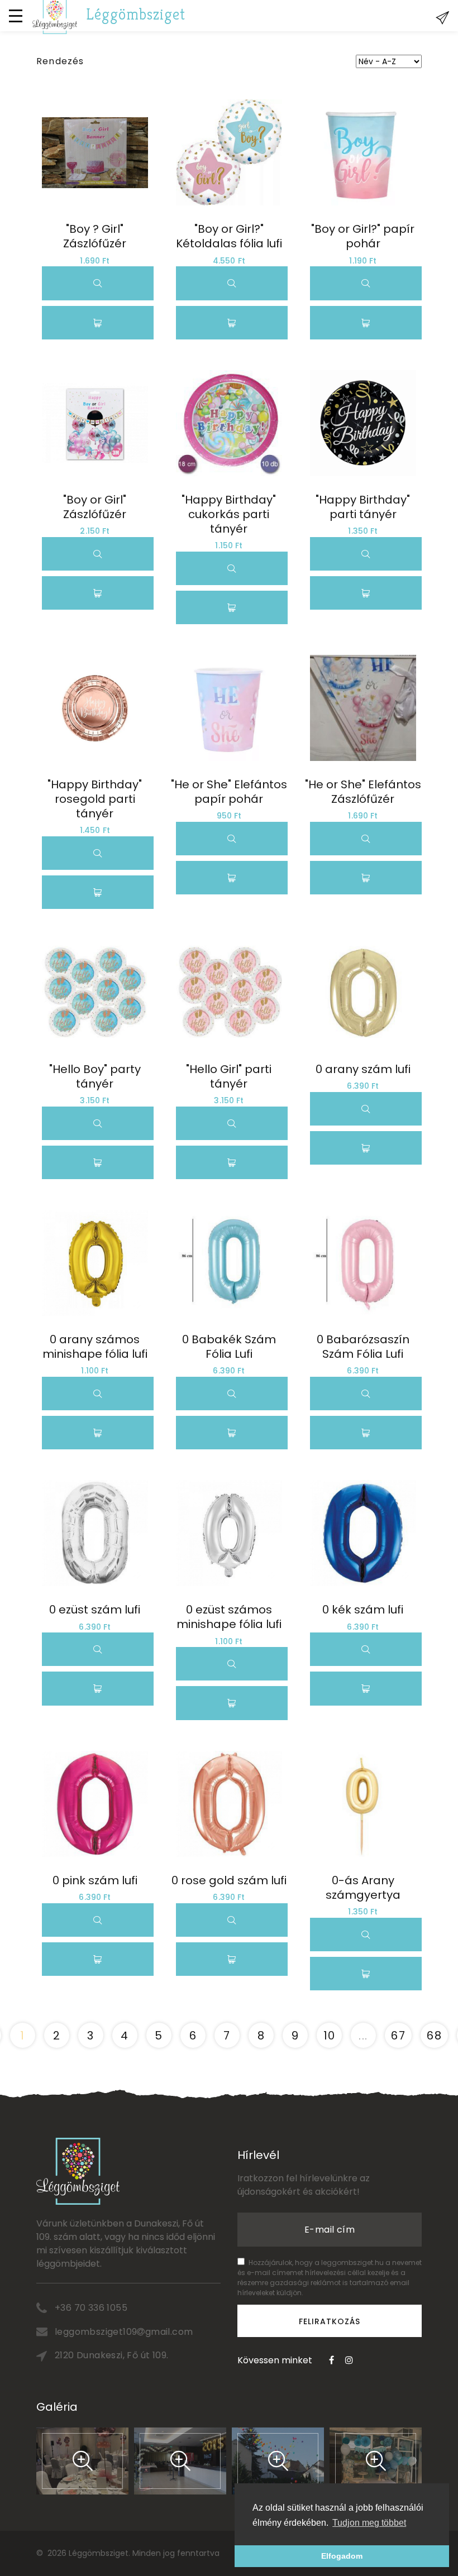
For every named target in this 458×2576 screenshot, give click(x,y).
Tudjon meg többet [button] (369, 2523)
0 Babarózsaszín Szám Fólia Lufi (364, 1347)
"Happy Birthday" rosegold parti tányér (96, 799)
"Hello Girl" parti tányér (230, 1076)
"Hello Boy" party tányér (96, 1076)
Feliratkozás (330, 2321)
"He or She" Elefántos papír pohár (230, 792)
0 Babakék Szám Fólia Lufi (230, 1347)
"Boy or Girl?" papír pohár (364, 236)
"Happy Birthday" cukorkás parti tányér (230, 514)
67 (398, 2036)
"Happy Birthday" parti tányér (364, 507)
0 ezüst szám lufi (95, 1610)
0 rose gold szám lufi (229, 1880)
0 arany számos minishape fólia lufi (95, 1347)
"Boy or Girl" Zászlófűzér (96, 507)
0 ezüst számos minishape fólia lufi (229, 1617)
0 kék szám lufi (363, 1610)
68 (434, 2036)
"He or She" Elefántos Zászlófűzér (364, 792)
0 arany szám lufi (363, 1069)
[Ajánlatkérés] (442, 18)
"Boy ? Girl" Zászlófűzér (95, 236)
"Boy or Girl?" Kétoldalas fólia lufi (229, 236)
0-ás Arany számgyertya (363, 1888)
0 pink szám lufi (95, 1880)
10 (330, 2036)
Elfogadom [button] (342, 2556)
